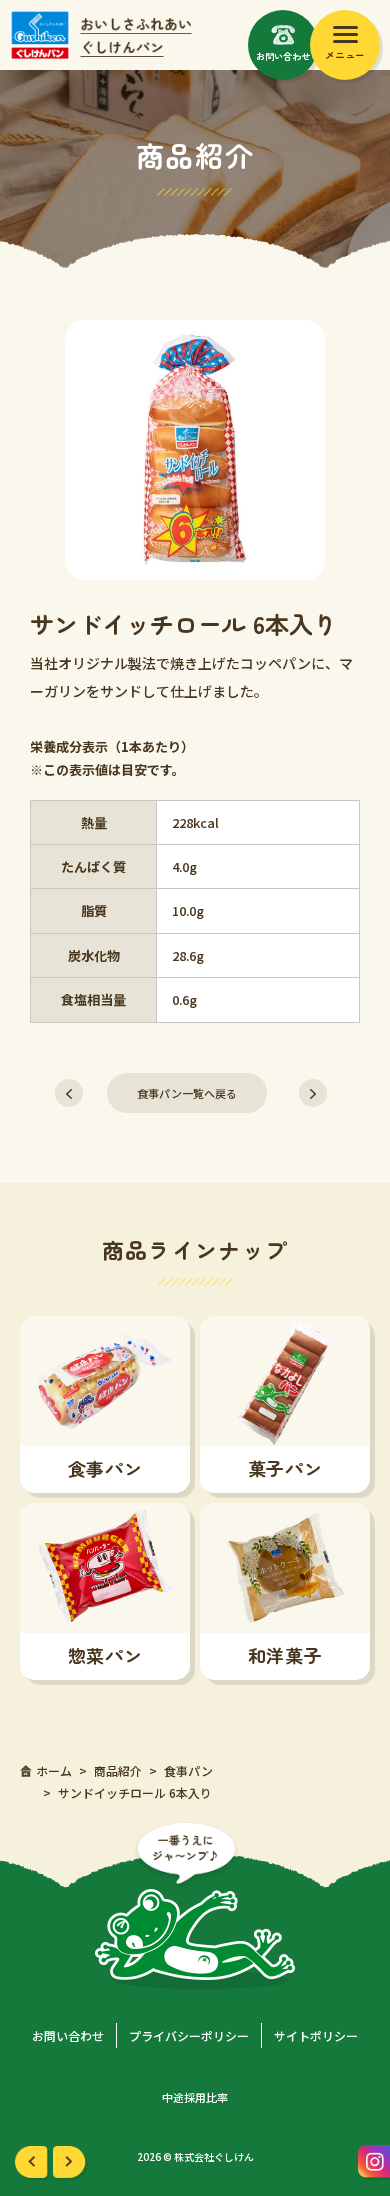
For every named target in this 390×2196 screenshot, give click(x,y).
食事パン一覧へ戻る (187, 1093)
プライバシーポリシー (189, 2035)
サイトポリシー (316, 2035)
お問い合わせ (68, 2035)
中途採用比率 (195, 2097)
